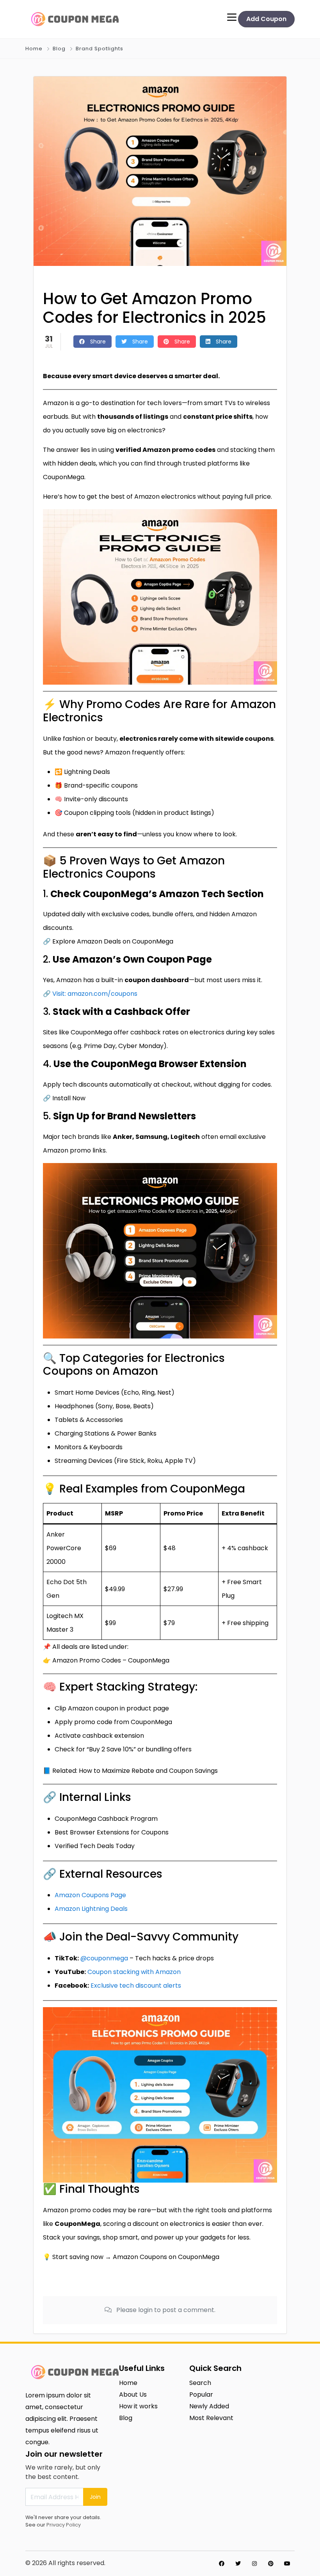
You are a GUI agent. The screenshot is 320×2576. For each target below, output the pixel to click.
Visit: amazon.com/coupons (95, 994)
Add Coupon (266, 19)
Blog (59, 49)
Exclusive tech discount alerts (136, 1986)
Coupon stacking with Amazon (134, 1972)
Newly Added (209, 2406)
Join (95, 2497)
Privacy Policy (64, 2525)
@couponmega (104, 1958)
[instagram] (254, 2564)
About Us (133, 2395)
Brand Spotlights (100, 49)
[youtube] (287, 2564)
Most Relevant (211, 2418)
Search (200, 2383)
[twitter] (238, 2564)
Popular (201, 2395)
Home (34, 49)
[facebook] (222, 2564)
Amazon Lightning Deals (91, 1909)
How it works (138, 2406)
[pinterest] (271, 2564)
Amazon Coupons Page (90, 1895)
